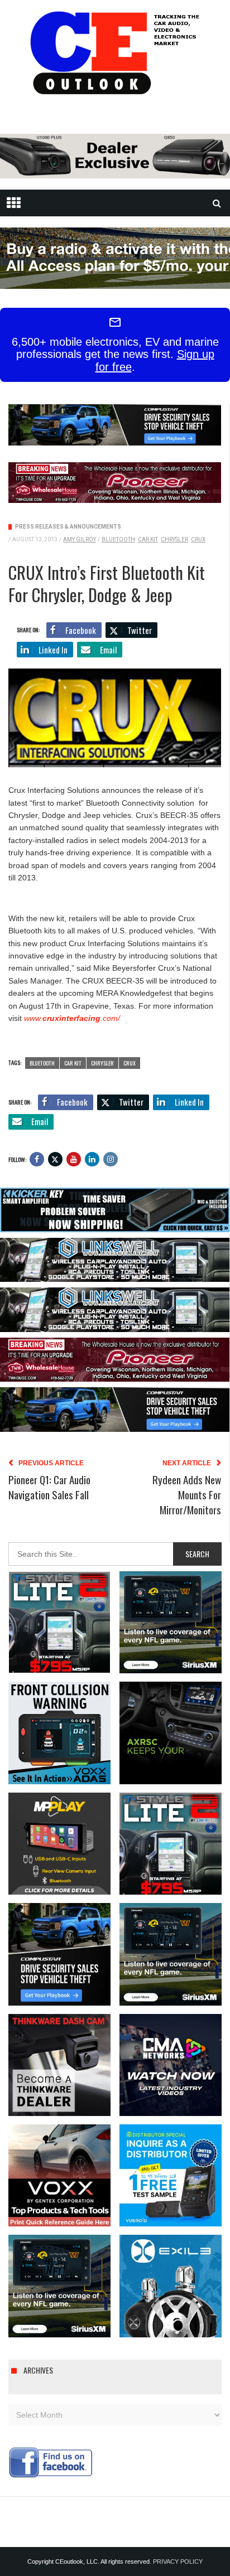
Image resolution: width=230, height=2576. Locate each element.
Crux (198, 539)
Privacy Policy (178, 2562)
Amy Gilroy (80, 539)
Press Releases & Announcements (68, 527)
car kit (148, 539)
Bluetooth (118, 539)
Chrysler (174, 539)
